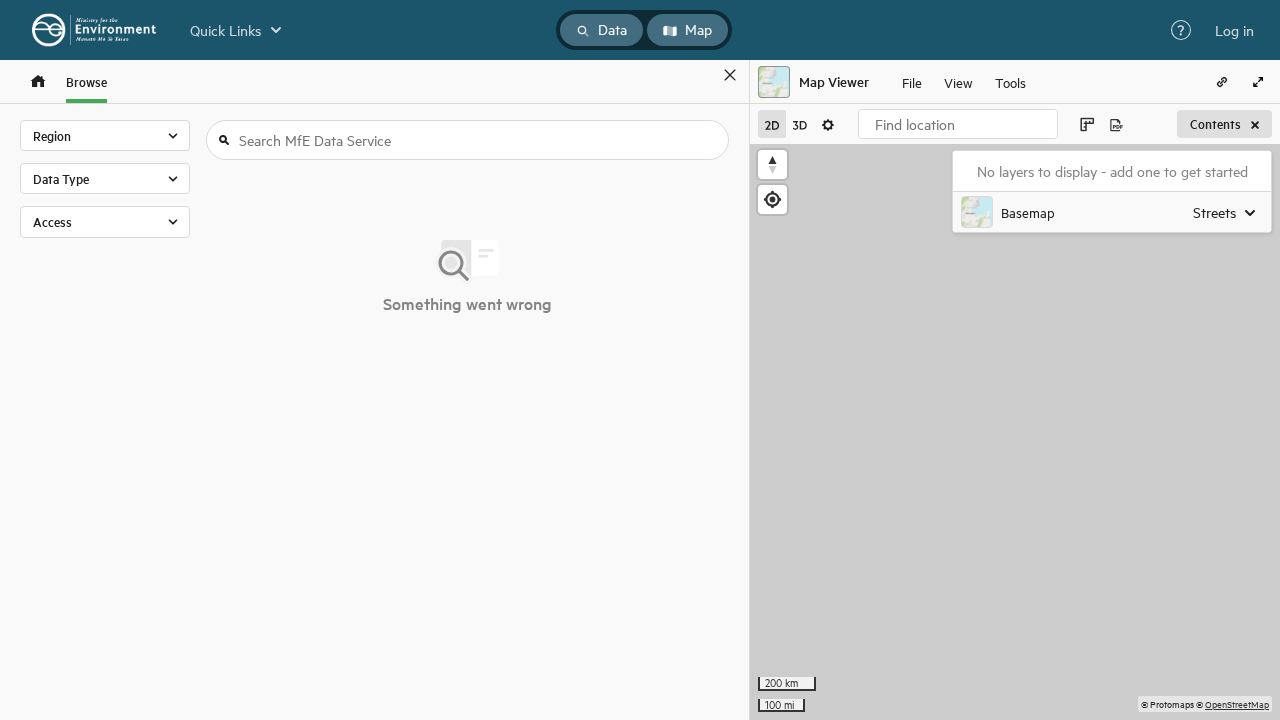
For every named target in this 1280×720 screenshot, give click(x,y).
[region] (1015, 432)
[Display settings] (828, 124)
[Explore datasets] (38, 81)
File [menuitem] (912, 81)
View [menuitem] (958, 81)
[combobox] (958, 124)
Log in (1234, 30)
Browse (86, 81)
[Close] (730, 75)
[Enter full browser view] (1258, 82)
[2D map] (772, 124)
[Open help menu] (1181, 30)
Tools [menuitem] (1010, 81)
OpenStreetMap (1237, 703)
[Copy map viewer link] (1222, 82)
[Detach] (701, 75)
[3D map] (800, 124)
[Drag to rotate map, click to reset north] (772, 164)
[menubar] (964, 82)
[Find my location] (772, 199)
